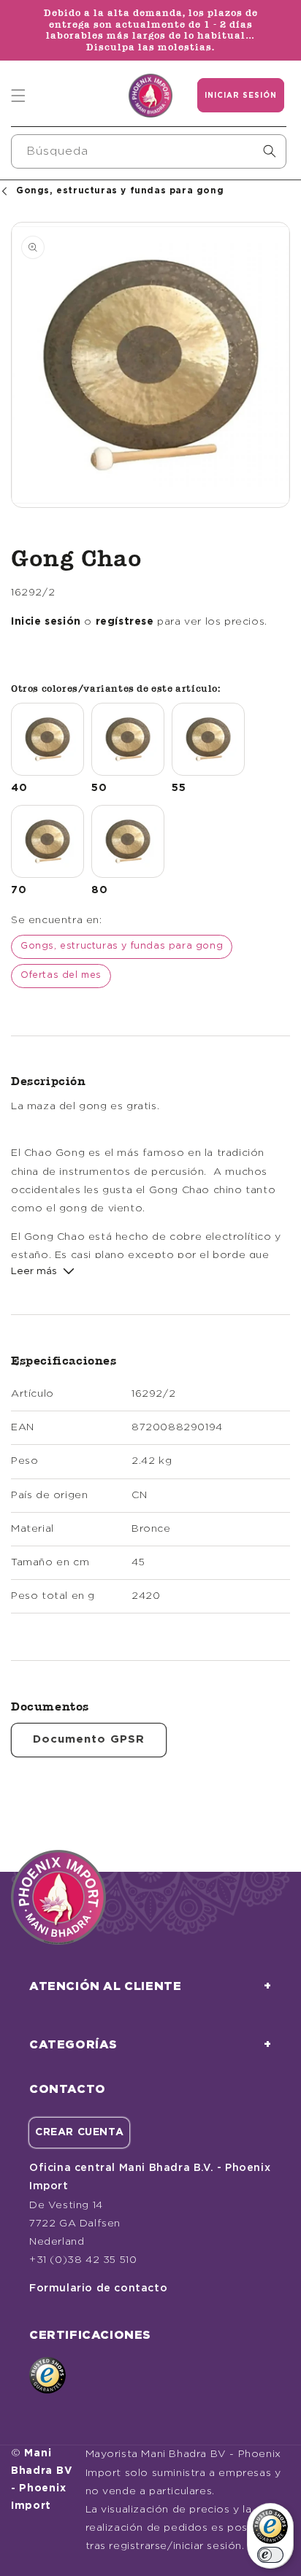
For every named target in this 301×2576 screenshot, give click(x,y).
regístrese (125, 622)
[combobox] (149, 151)
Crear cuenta (79, 2132)
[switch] (270, 2555)
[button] (18, 96)
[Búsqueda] (270, 151)
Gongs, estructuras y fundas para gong (122, 946)
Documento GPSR (89, 1739)
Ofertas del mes (61, 975)
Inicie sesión (46, 622)
